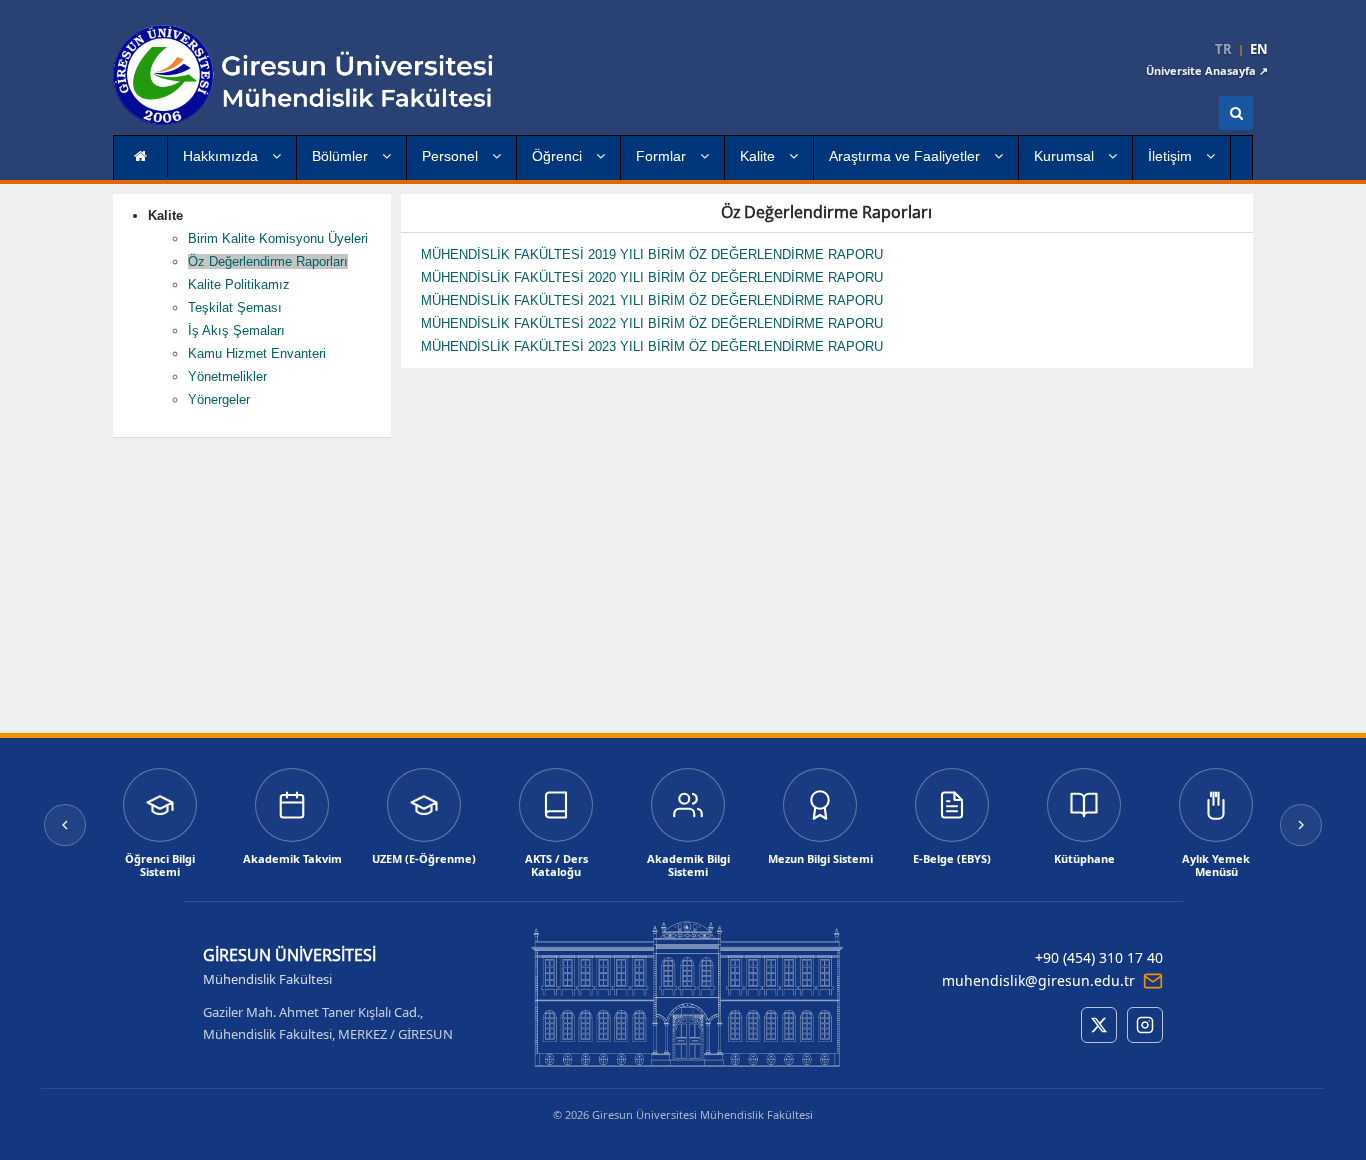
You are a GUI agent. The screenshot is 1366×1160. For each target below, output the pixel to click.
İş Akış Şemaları (236, 330)
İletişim (1172, 156)
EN (1259, 49)
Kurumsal (1066, 156)
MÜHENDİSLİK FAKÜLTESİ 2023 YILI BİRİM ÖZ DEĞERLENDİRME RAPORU (652, 346)
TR (1223, 49)
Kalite (759, 156)
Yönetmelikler (227, 376)
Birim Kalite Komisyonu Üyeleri (278, 238)
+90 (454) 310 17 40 (1099, 957)
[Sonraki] (1301, 825)
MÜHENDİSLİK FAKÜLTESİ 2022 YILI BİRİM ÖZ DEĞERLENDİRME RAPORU (652, 323)
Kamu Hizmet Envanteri (257, 353)
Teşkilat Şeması (235, 307)
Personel (452, 156)
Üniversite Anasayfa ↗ (1207, 70)
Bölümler (342, 156)
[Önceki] (65, 825)
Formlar (663, 156)
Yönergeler (219, 399)
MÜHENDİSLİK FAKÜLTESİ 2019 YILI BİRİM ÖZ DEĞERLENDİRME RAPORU (654, 254)
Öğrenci (559, 156)
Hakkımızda (222, 156)
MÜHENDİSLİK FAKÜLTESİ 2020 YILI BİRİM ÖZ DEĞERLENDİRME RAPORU (654, 277)
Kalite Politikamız (239, 284)
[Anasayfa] (348, 75)
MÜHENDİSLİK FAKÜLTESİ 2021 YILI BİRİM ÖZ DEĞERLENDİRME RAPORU (654, 300)
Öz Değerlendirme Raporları (268, 261)
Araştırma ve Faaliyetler (906, 156)
